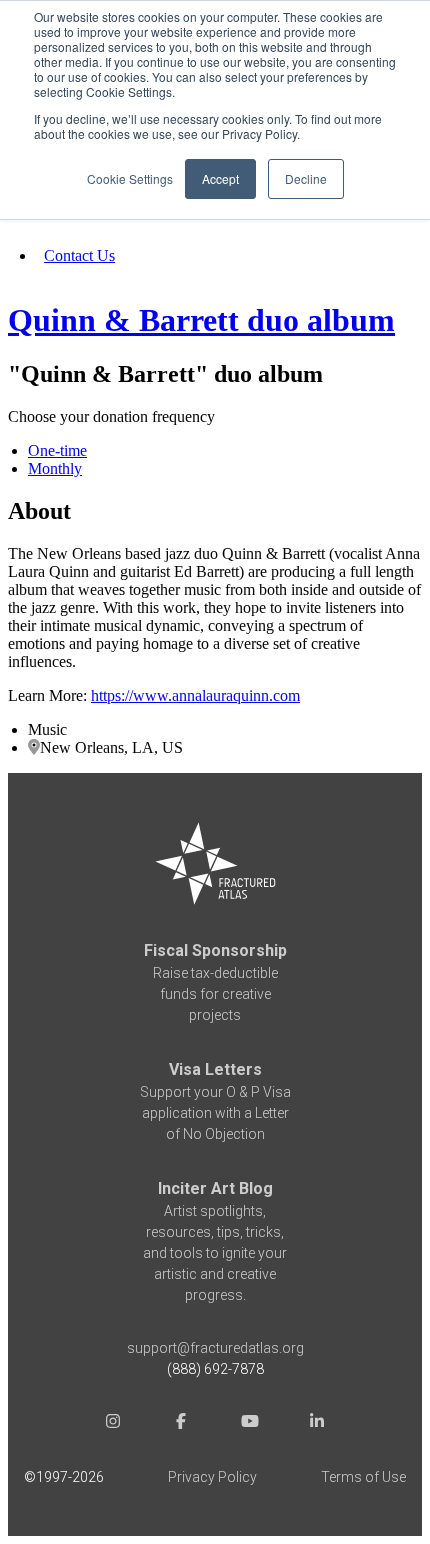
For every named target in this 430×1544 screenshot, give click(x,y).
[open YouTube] (249, 1423)
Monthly (55, 468)
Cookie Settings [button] (130, 178)
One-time (57, 450)
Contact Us (79, 255)
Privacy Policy (212, 1477)
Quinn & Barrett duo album (201, 320)
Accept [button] (220, 178)
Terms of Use (363, 1477)
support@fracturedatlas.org (215, 1348)
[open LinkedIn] (317, 1423)
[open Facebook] (181, 1423)
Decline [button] (306, 178)
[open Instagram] (113, 1423)
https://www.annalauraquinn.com (195, 695)
